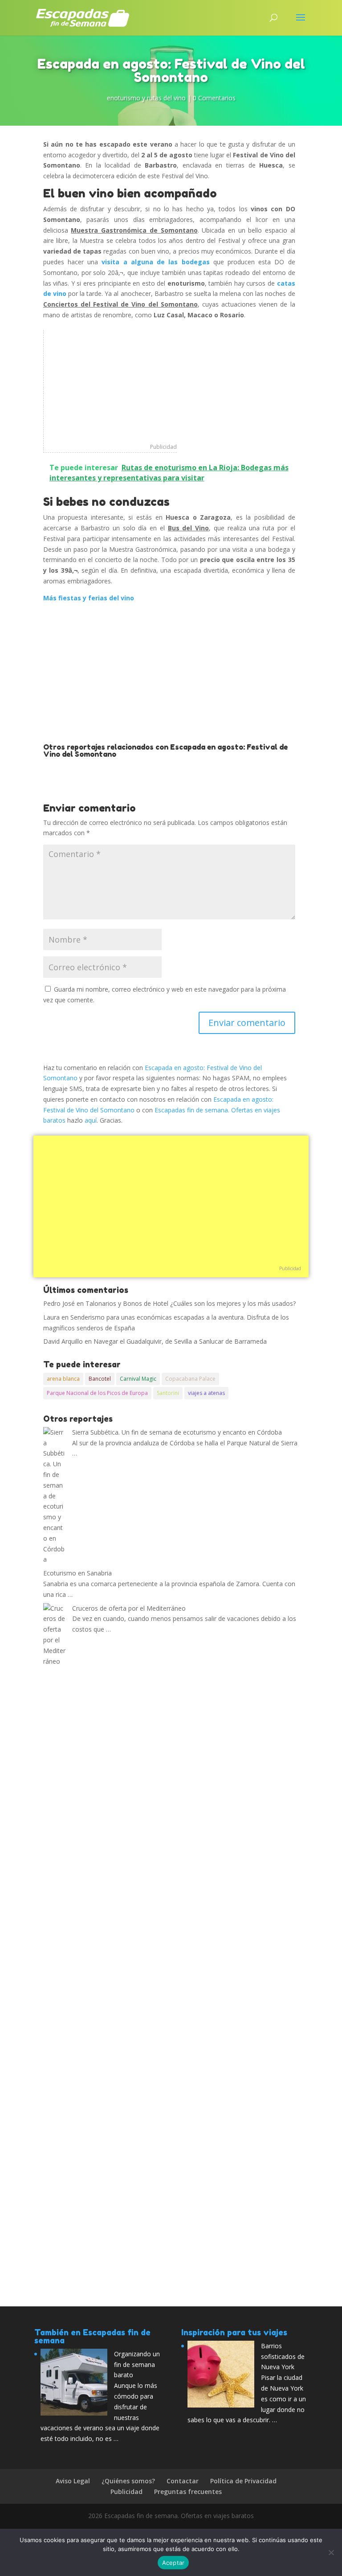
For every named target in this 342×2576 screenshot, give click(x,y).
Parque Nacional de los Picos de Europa (97, 1393)
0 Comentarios (214, 98)
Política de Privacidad (243, 2481)
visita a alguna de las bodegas (155, 262)
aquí (91, 1120)
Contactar (183, 2481)
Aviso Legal (73, 2481)
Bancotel (100, 1379)
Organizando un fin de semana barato (137, 2365)
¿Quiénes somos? (128, 2481)
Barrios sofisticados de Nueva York (283, 2357)
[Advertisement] (110, 386)
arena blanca (63, 1379)
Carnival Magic (138, 1379)
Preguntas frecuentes (188, 2492)
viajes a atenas (206, 1393)
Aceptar (173, 2563)
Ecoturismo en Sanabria (77, 1573)
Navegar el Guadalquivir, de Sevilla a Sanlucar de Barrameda (180, 1341)
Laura (51, 1317)
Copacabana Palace (190, 1379)
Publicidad (163, 447)
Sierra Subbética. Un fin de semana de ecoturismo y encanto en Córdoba (177, 1432)
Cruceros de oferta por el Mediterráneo (129, 1608)
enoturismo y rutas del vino (146, 98)
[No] (331, 2552)
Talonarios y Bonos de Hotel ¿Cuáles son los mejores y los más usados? (191, 1303)
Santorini (168, 1393)
